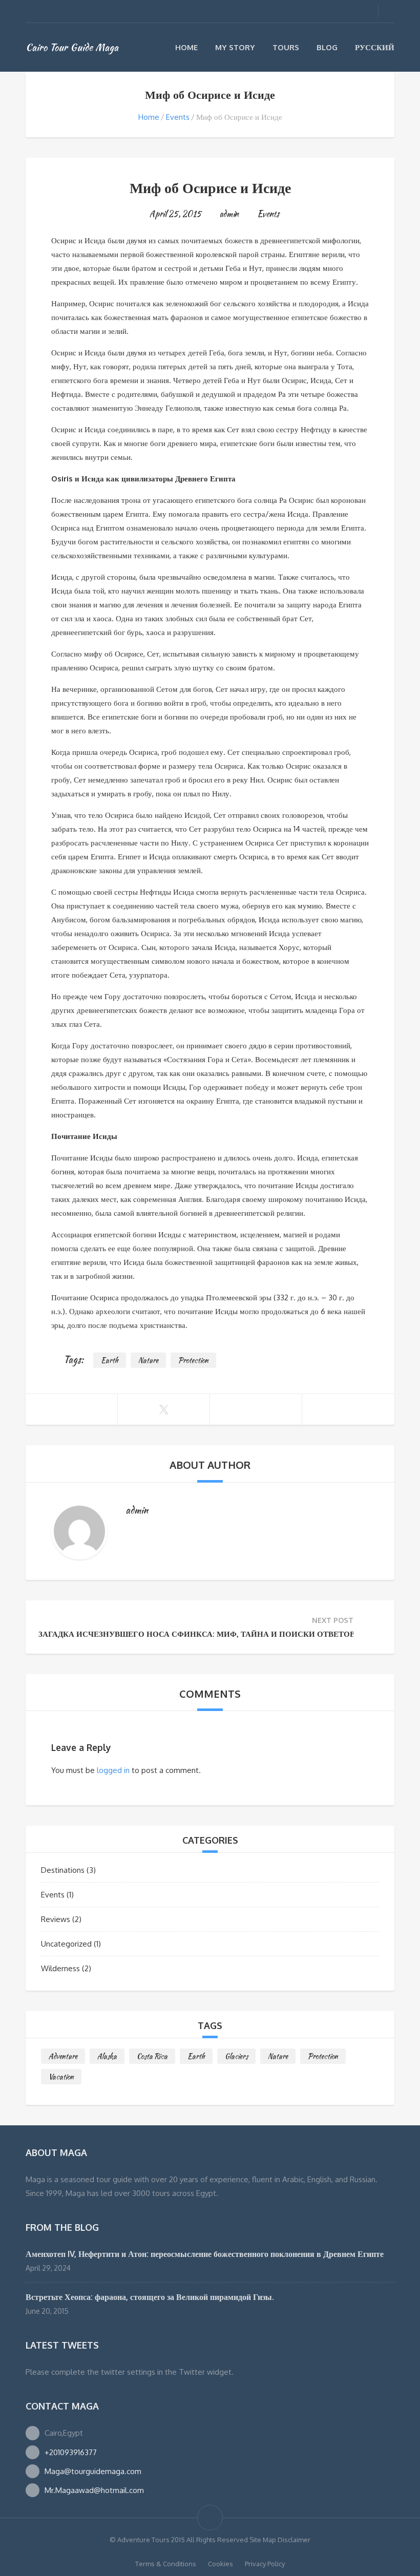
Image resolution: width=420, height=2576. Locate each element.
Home (186, 47)
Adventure (63, 2056)
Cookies (220, 2564)
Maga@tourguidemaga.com (93, 2471)
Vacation (61, 2077)
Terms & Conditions (166, 2564)
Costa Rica (152, 2056)
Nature (148, 1360)
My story (235, 47)
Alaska (107, 2056)
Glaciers (236, 2056)
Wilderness (60, 1968)
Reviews (56, 1919)
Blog (327, 47)
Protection (193, 1360)
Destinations (63, 1870)
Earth (110, 1360)
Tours (286, 47)
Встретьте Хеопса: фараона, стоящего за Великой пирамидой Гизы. (150, 2297)
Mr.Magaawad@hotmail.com (94, 2490)
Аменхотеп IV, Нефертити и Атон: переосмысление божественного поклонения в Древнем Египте (205, 2254)
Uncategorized (66, 1944)
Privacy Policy (265, 2564)
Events (178, 117)
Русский (375, 47)
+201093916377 (71, 2452)
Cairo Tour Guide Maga (72, 47)
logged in (113, 1770)
